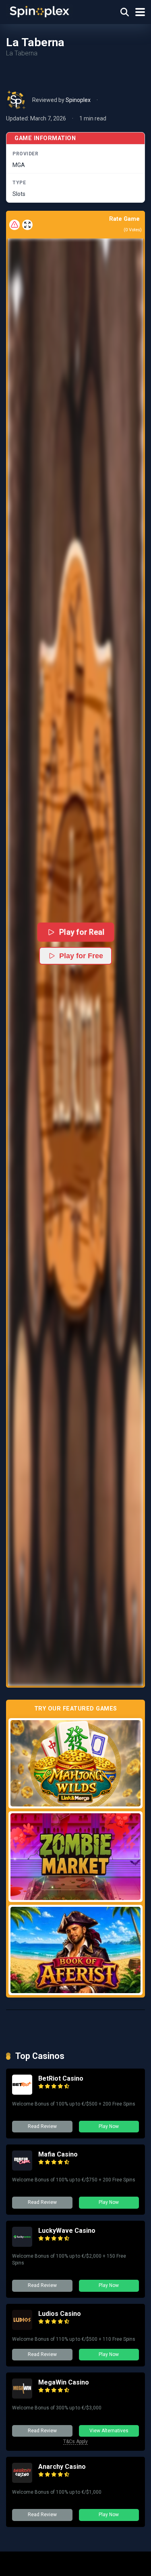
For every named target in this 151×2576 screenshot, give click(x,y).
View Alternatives (109, 2431)
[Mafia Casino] (22, 2168)
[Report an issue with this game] (14, 225)
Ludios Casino (60, 2314)
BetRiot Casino (61, 2078)
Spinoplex (78, 100)
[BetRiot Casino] (22, 2092)
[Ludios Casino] (22, 2328)
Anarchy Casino (62, 2467)
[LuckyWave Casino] (22, 2245)
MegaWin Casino (64, 2382)
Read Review (42, 2126)
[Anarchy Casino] (22, 2481)
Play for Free (81, 956)
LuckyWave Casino (67, 2231)
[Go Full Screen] (27, 225)
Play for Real (82, 932)
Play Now (109, 2126)
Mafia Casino (58, 2154)
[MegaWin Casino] (22, 2396)
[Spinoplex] (39, 11)
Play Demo (75, 1763)
